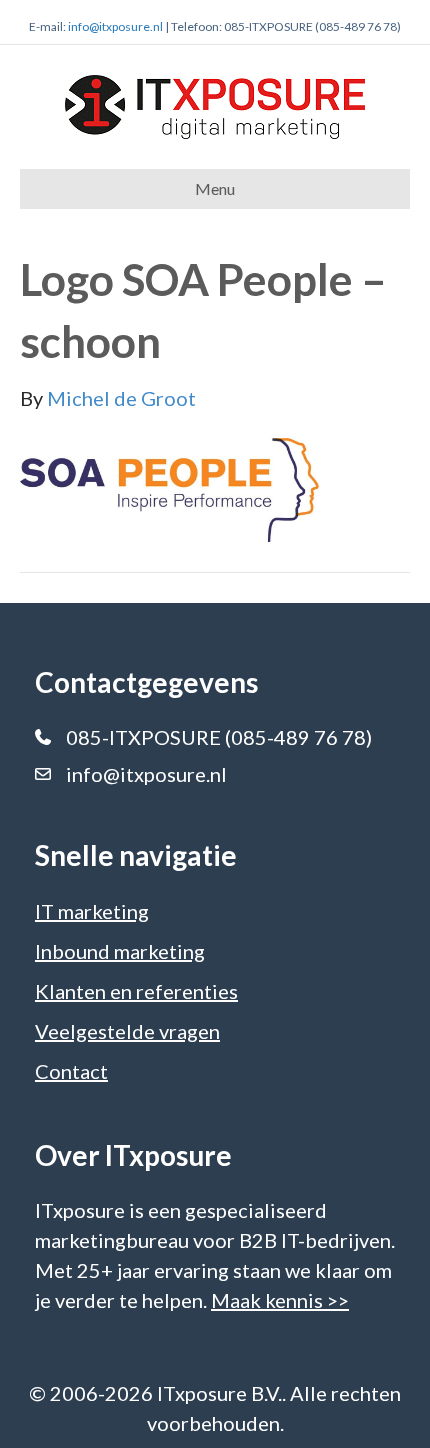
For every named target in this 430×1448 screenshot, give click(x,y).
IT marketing (92, 911)
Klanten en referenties (136, 991)
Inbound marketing (120, 951)
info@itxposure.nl (115, 26)
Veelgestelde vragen (127, 1031)
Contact (71, 1071)
